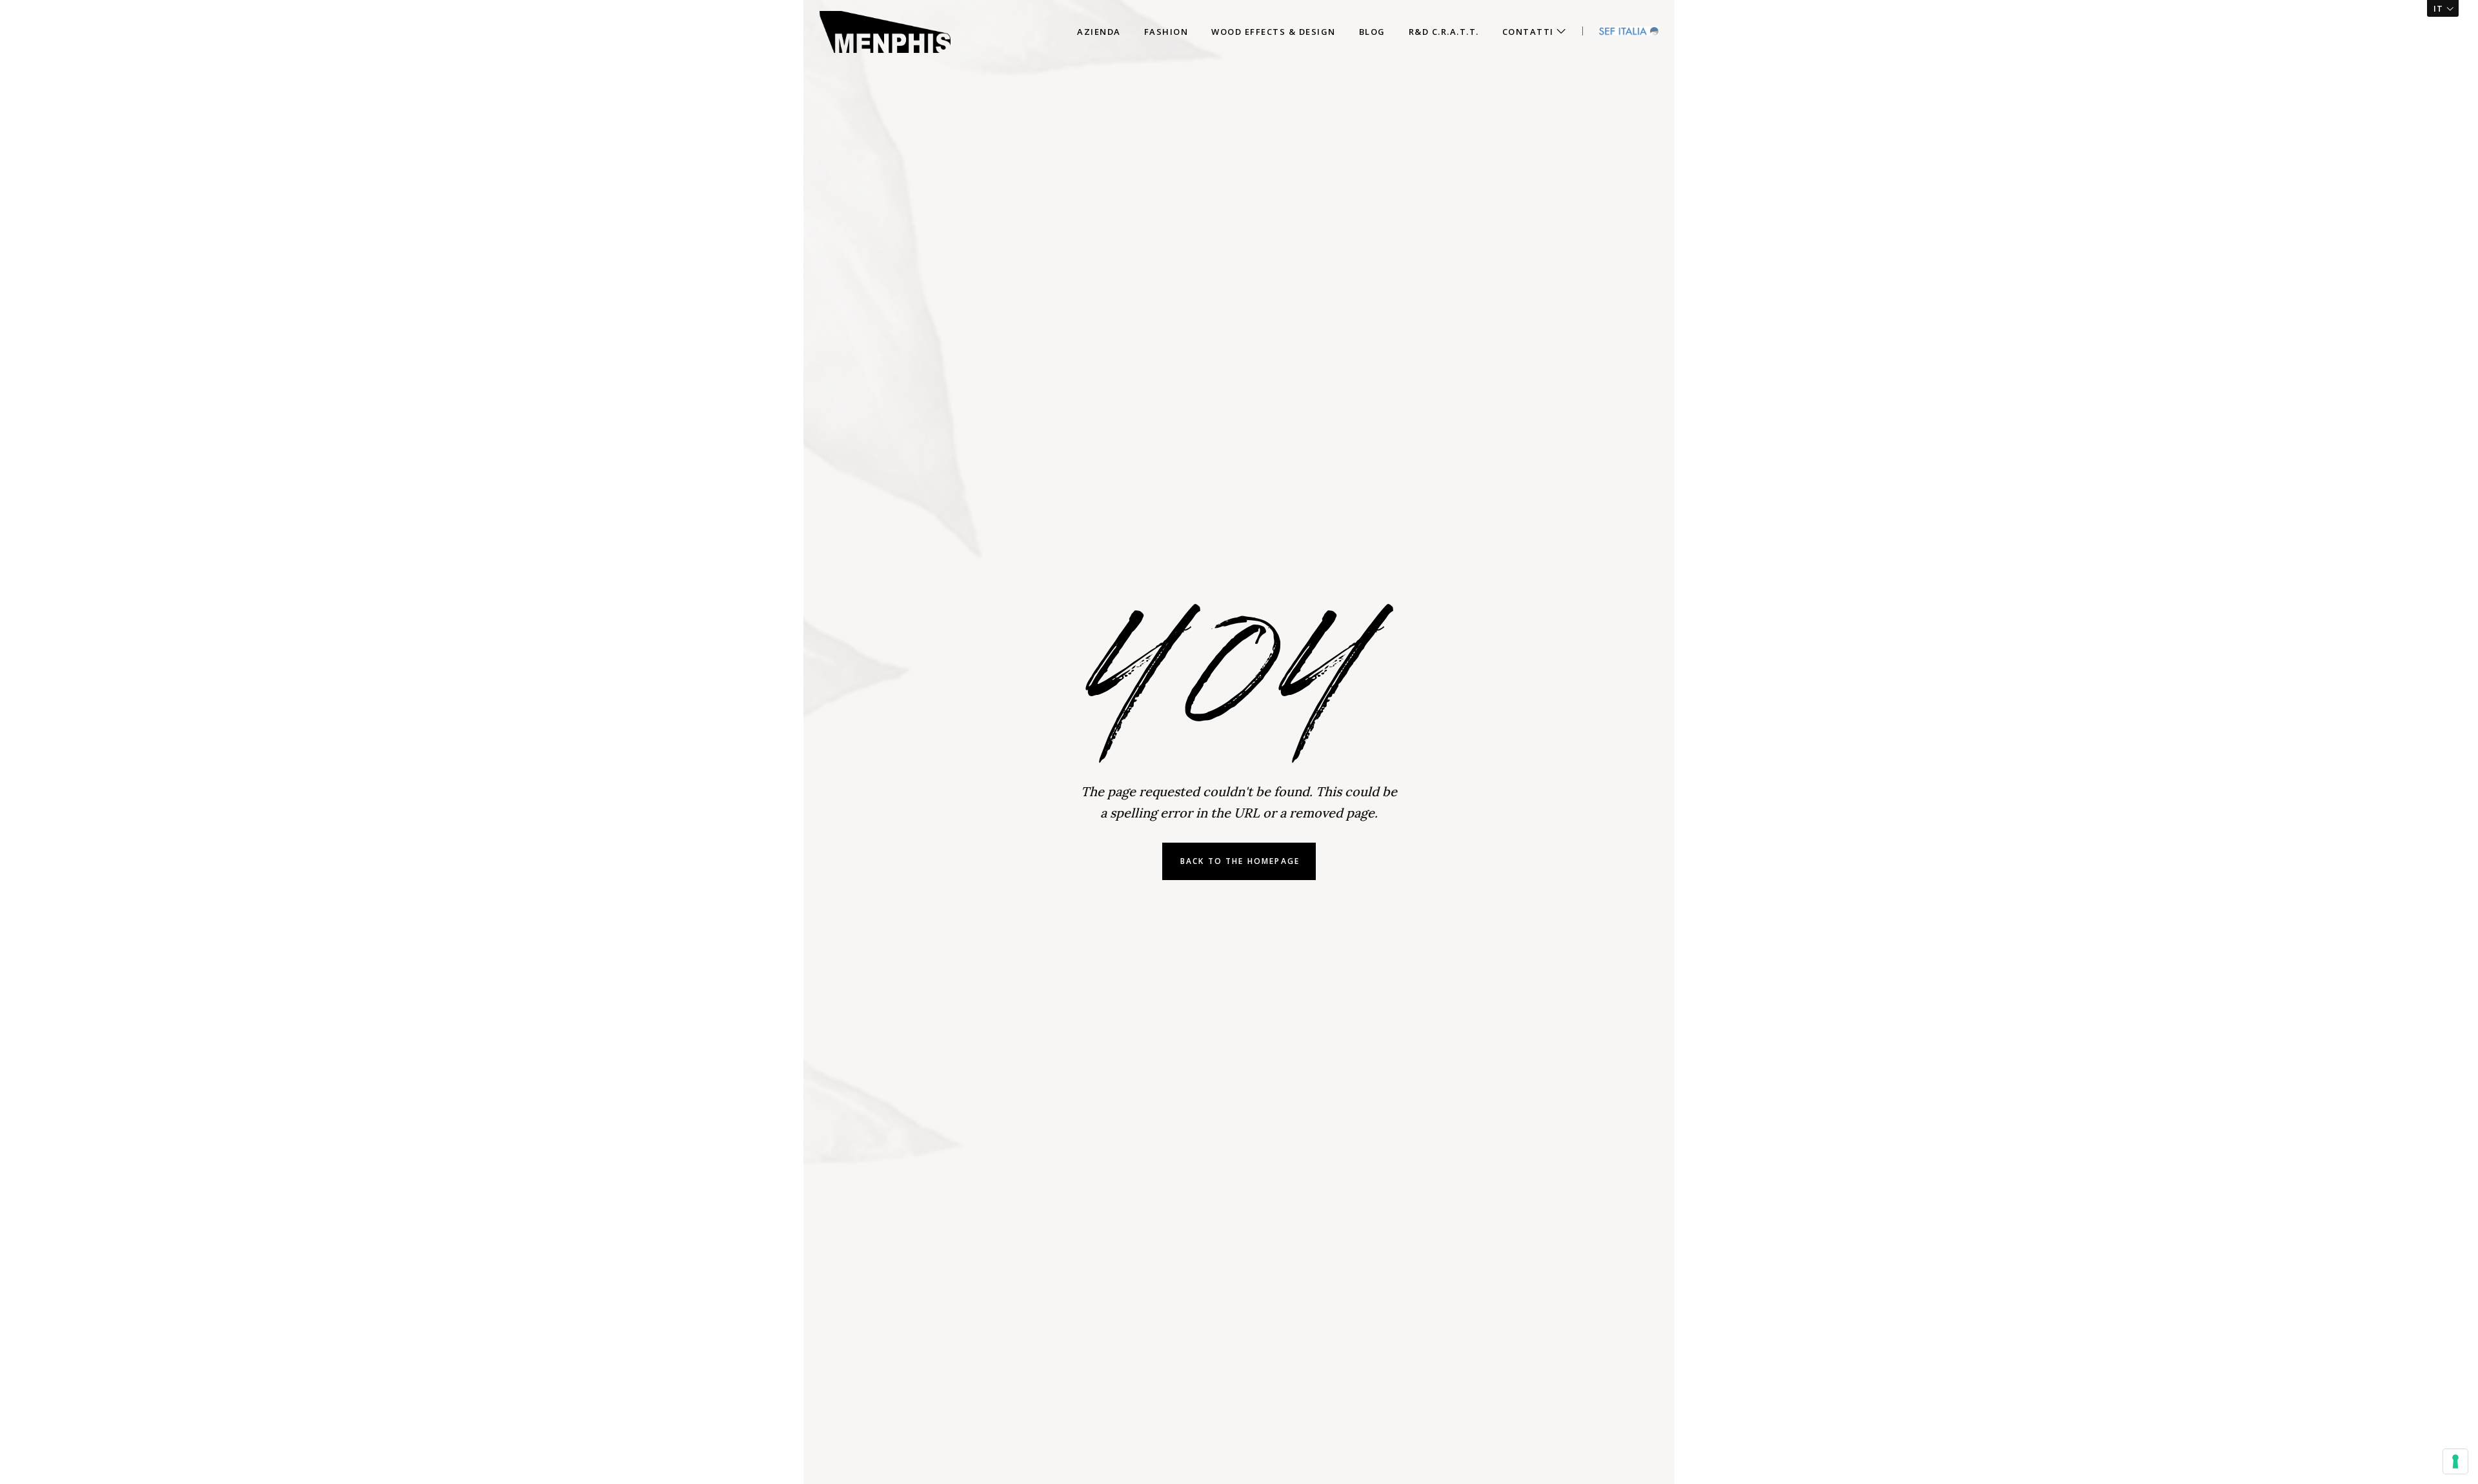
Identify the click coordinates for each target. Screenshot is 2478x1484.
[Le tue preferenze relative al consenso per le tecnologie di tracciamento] (2455, 1461)
